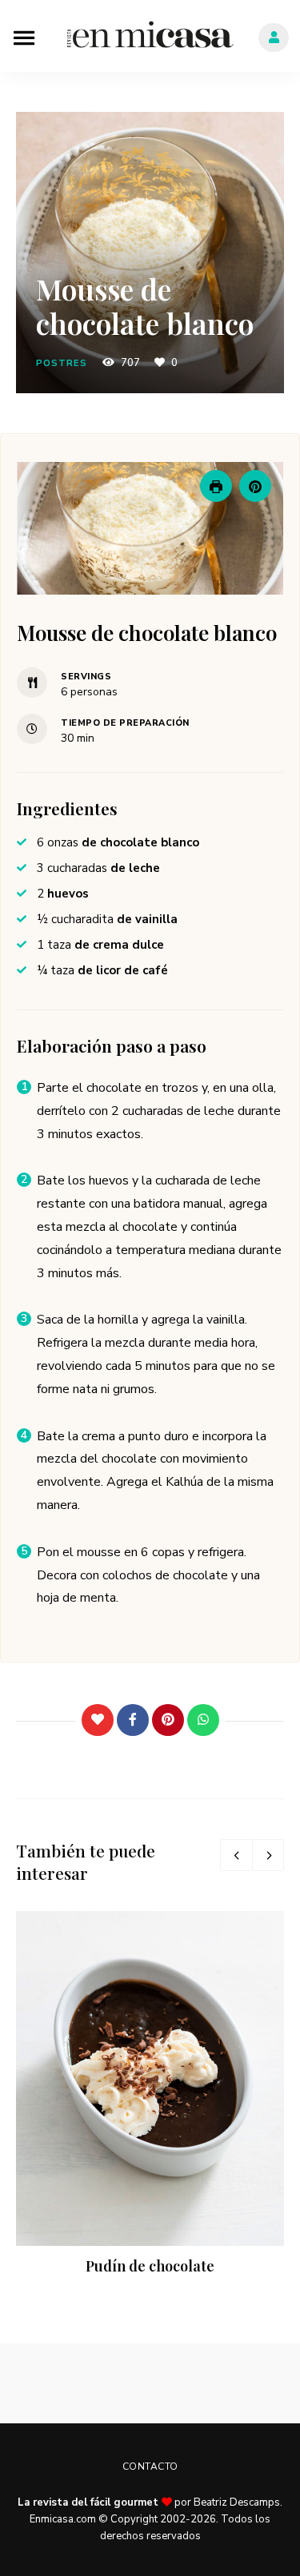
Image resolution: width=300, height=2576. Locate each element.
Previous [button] (236, 1855)
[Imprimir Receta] (216, 486)
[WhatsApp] (203, 1720)
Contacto (150, 2467)
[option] (150, 2095)
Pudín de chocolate (150, 2266)
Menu (24, 36)
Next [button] (268, 1855)
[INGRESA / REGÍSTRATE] (274, 38)
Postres (62, 363)
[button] (255, 486)
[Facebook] (133, 1720)
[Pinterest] (168, 1720)
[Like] (98, 1720)
